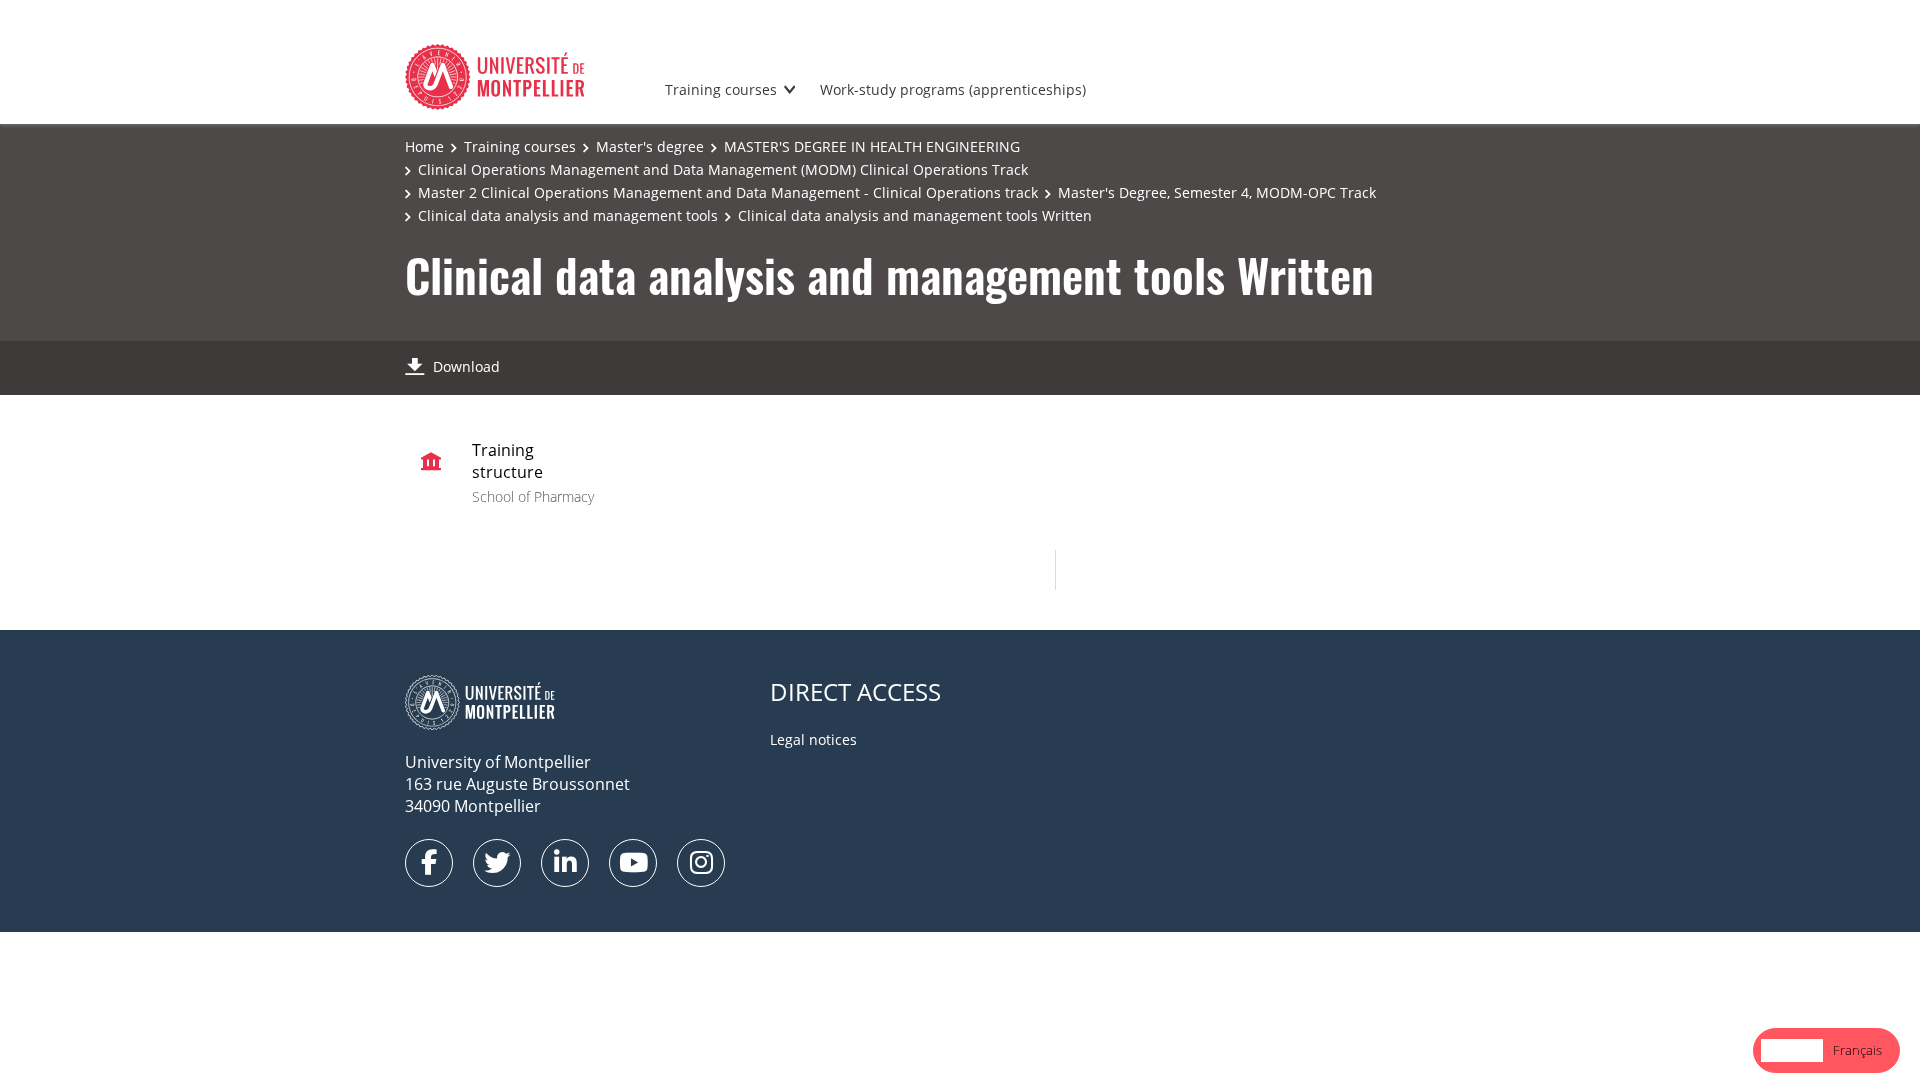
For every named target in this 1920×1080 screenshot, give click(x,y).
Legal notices (813, 739)
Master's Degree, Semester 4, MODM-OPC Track (1217, 192)
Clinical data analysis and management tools (568, 215)
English (1792, 1050)
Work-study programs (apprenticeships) (953, 89)
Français (1857, 1050)
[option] (1857, 1050)
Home (424, 146)
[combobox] (1792, 1050)
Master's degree (650, 146)
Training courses (721, 89)
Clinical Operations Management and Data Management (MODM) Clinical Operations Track (723, 169)
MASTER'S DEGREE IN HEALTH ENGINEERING (872, 146)
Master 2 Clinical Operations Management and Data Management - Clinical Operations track (728, 192)
